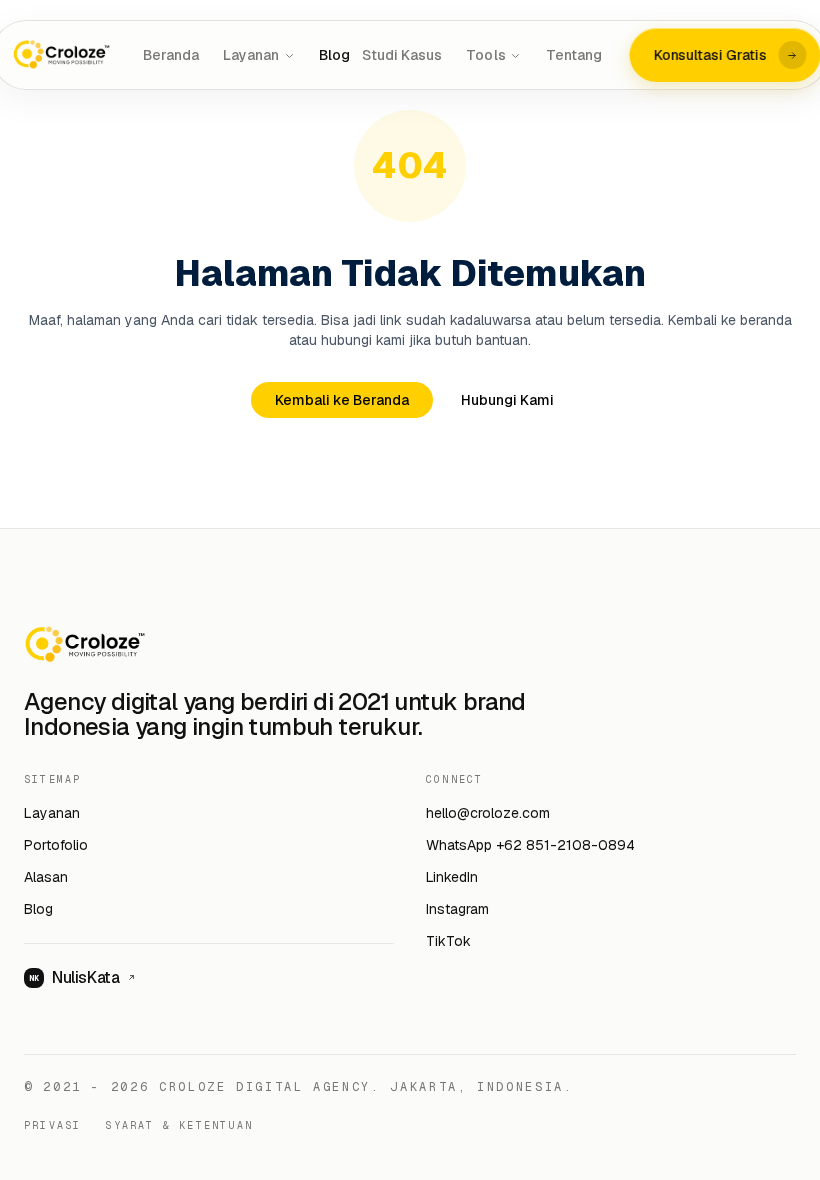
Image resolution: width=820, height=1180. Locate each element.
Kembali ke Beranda (342, 400)
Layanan (251, 55)
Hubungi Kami (507, 400)
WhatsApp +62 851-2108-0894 (530, 845)
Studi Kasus (402, 55)
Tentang (574, 55)
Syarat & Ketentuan (179, 1125)
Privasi (52, 1125)
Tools (485, 55)
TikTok (448, 941)
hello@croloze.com (488, 813)
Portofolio (56, 845)
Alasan (46, 877)
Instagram (457, 909)
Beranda (171, 55)
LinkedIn (452, 877)
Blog (334, 55)
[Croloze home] (63, 55)
